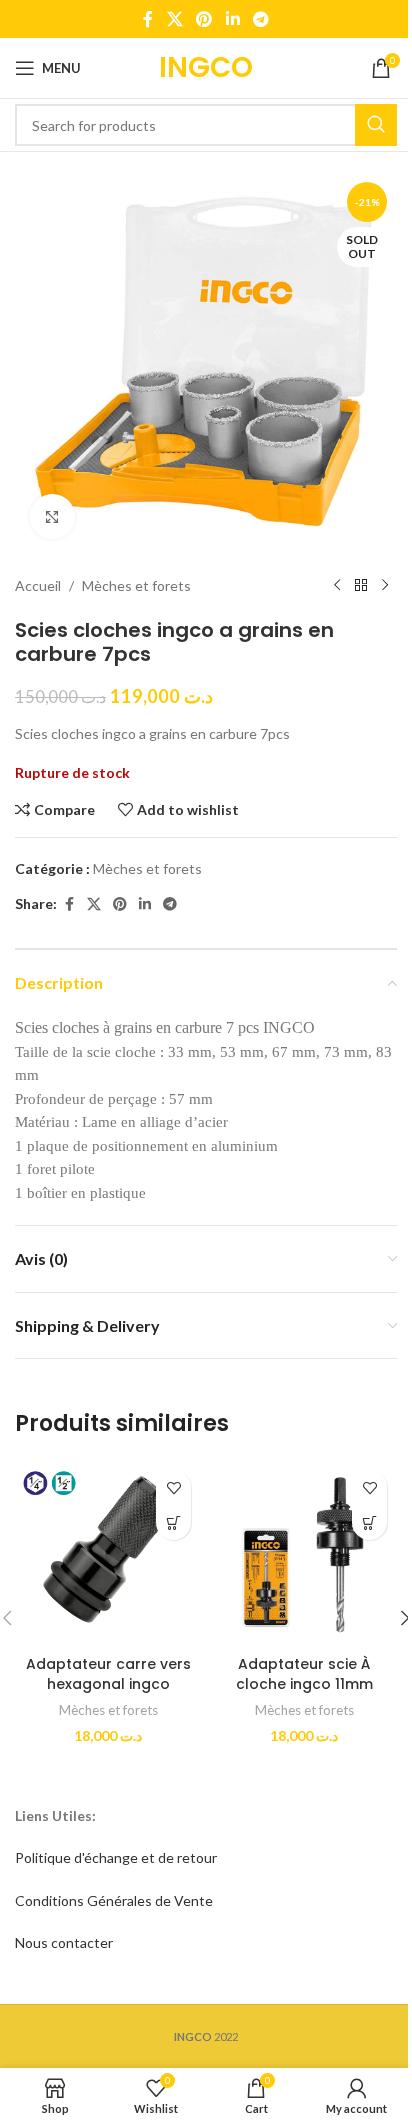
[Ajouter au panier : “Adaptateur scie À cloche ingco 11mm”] (369, 1522)
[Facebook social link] (148, 19)
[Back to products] (361, 586)
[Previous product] (337, 586)
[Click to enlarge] (52, 516)
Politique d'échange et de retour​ (116, 1857)
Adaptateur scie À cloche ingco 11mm (304, 1674)
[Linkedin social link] (232, 19)
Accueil (38, 585)
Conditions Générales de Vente (114, 1900)
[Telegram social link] (260, 19)
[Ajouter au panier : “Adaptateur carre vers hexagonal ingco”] (173, 1522)
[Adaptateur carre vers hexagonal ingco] (108, 1553)
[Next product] (385, 586)
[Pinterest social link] (204, 19)
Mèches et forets (136, 585)
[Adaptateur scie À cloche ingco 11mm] (304, 1553)
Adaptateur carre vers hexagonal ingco (108, 1674)
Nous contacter (64, 1942)
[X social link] (174, 19)
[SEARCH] (376, 125)
